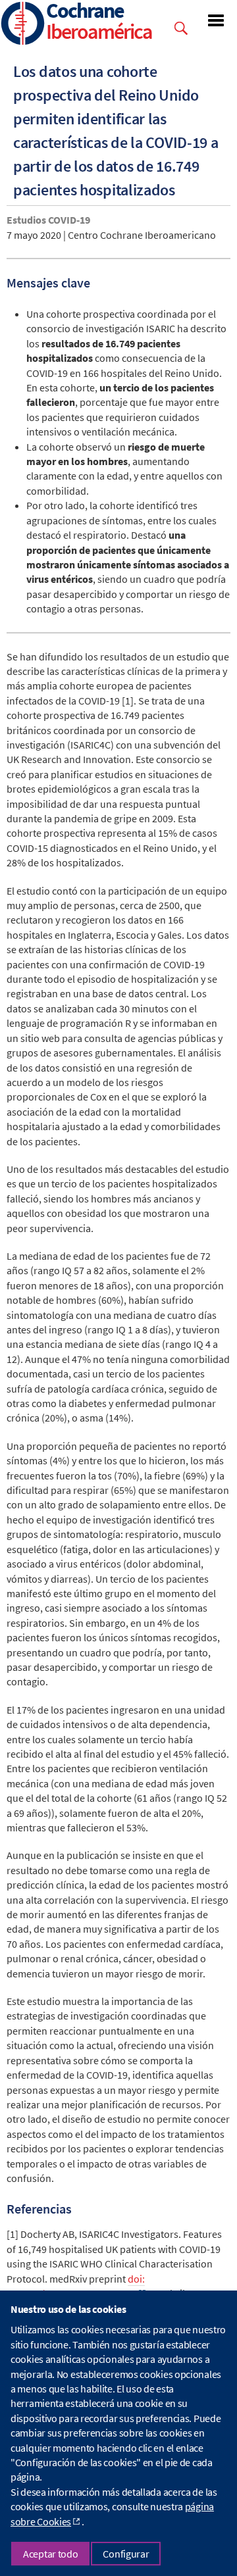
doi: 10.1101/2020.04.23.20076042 (76, 2286)
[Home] (23, 25)
